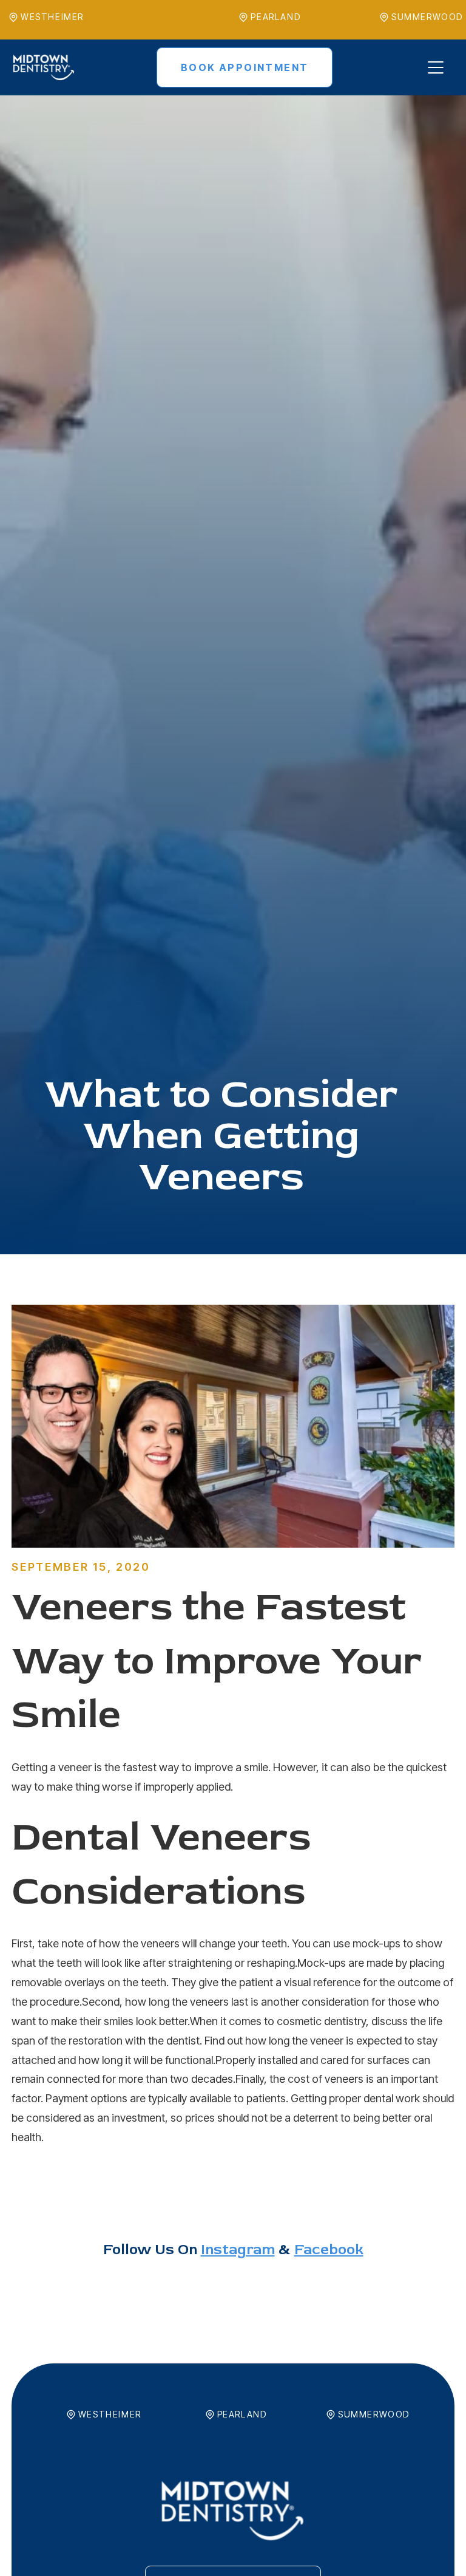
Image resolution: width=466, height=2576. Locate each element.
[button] (434, 67)
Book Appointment (245, 67)
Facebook (329, 2250)
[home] (44, 67)
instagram (238, 2250)
